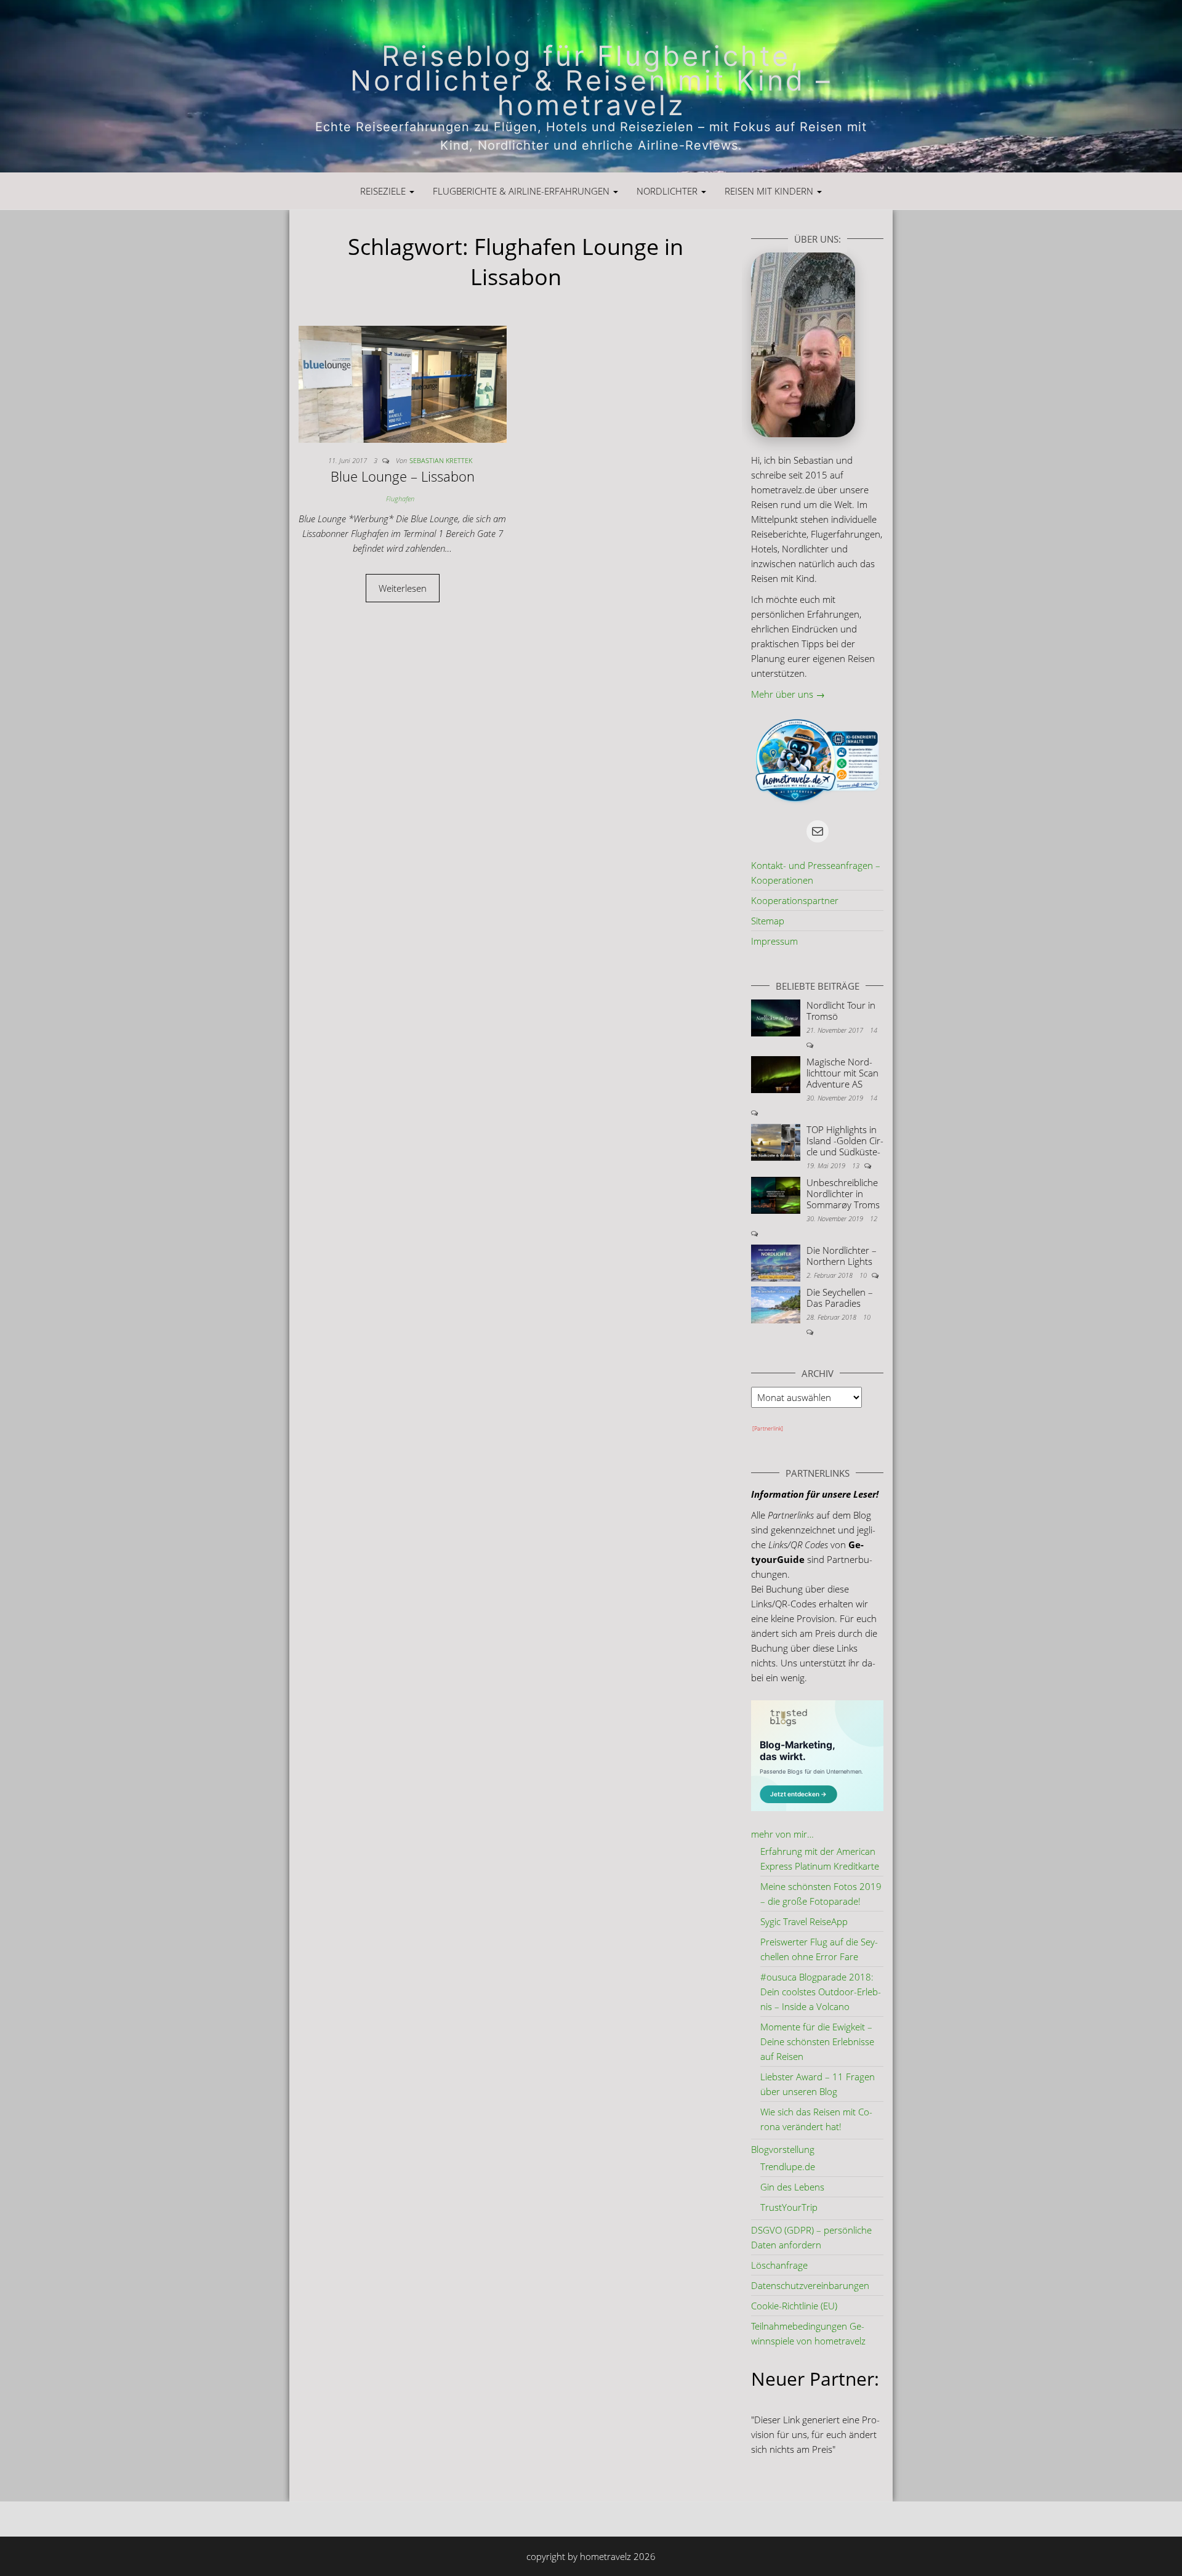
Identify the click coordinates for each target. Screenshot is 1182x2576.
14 (874, 1030)
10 (864, 1275)
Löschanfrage (779, 2265)
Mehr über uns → (788, 694)
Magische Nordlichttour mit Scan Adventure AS (842, 1073)
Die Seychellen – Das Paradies (840, 1298)
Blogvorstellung (783, 2149)
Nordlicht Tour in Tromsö (841, 1011)
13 (857, 1165)
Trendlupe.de (788, 2166)
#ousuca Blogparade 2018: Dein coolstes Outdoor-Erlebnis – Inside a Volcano (821, 1992)
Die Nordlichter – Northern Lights (842, 1256)
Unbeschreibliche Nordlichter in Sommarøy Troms (843, 1193)
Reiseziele (384, 191)
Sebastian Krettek (441, 460)
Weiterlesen (403, 588)
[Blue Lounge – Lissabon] (403, 383)
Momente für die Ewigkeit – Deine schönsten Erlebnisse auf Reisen (817, 2041)
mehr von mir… (782, 1834)
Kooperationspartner (795, 900)
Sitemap (768, 921)
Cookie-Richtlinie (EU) (794, 2306)
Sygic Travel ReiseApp (804, 1921)
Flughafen (400, 499)
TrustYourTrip (789, 2207)
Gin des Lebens (792, 2187)
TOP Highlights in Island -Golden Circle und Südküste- (845, 1141)
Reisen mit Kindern (770, 191)
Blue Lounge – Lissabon (403, 476)
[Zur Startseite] (591, 86)
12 (874, 1218)
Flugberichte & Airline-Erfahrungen (522, 191)
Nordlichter (668, 191)
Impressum (774, 941)
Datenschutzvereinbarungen (810, 2285)
